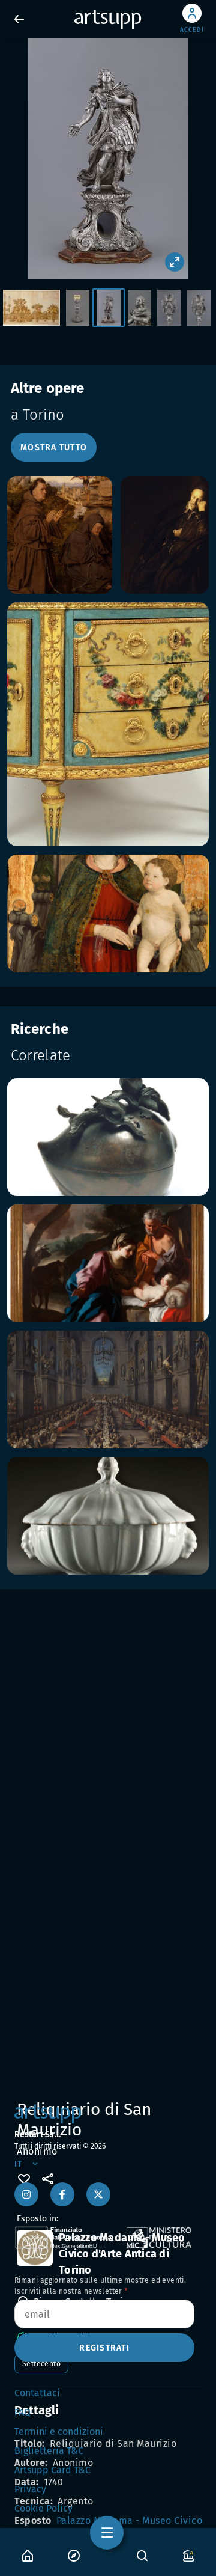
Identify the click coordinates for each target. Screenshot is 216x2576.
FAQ (22, 2412)
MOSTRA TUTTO (54, 447)
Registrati (104, 2348)
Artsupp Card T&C (52, 2470)
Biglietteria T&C (49, 2451)
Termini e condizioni (59, 2431)
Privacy (30, 2489)
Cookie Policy (43, 2508)
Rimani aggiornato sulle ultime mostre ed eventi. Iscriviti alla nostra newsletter (100, 2286)
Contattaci (37, 2393)
